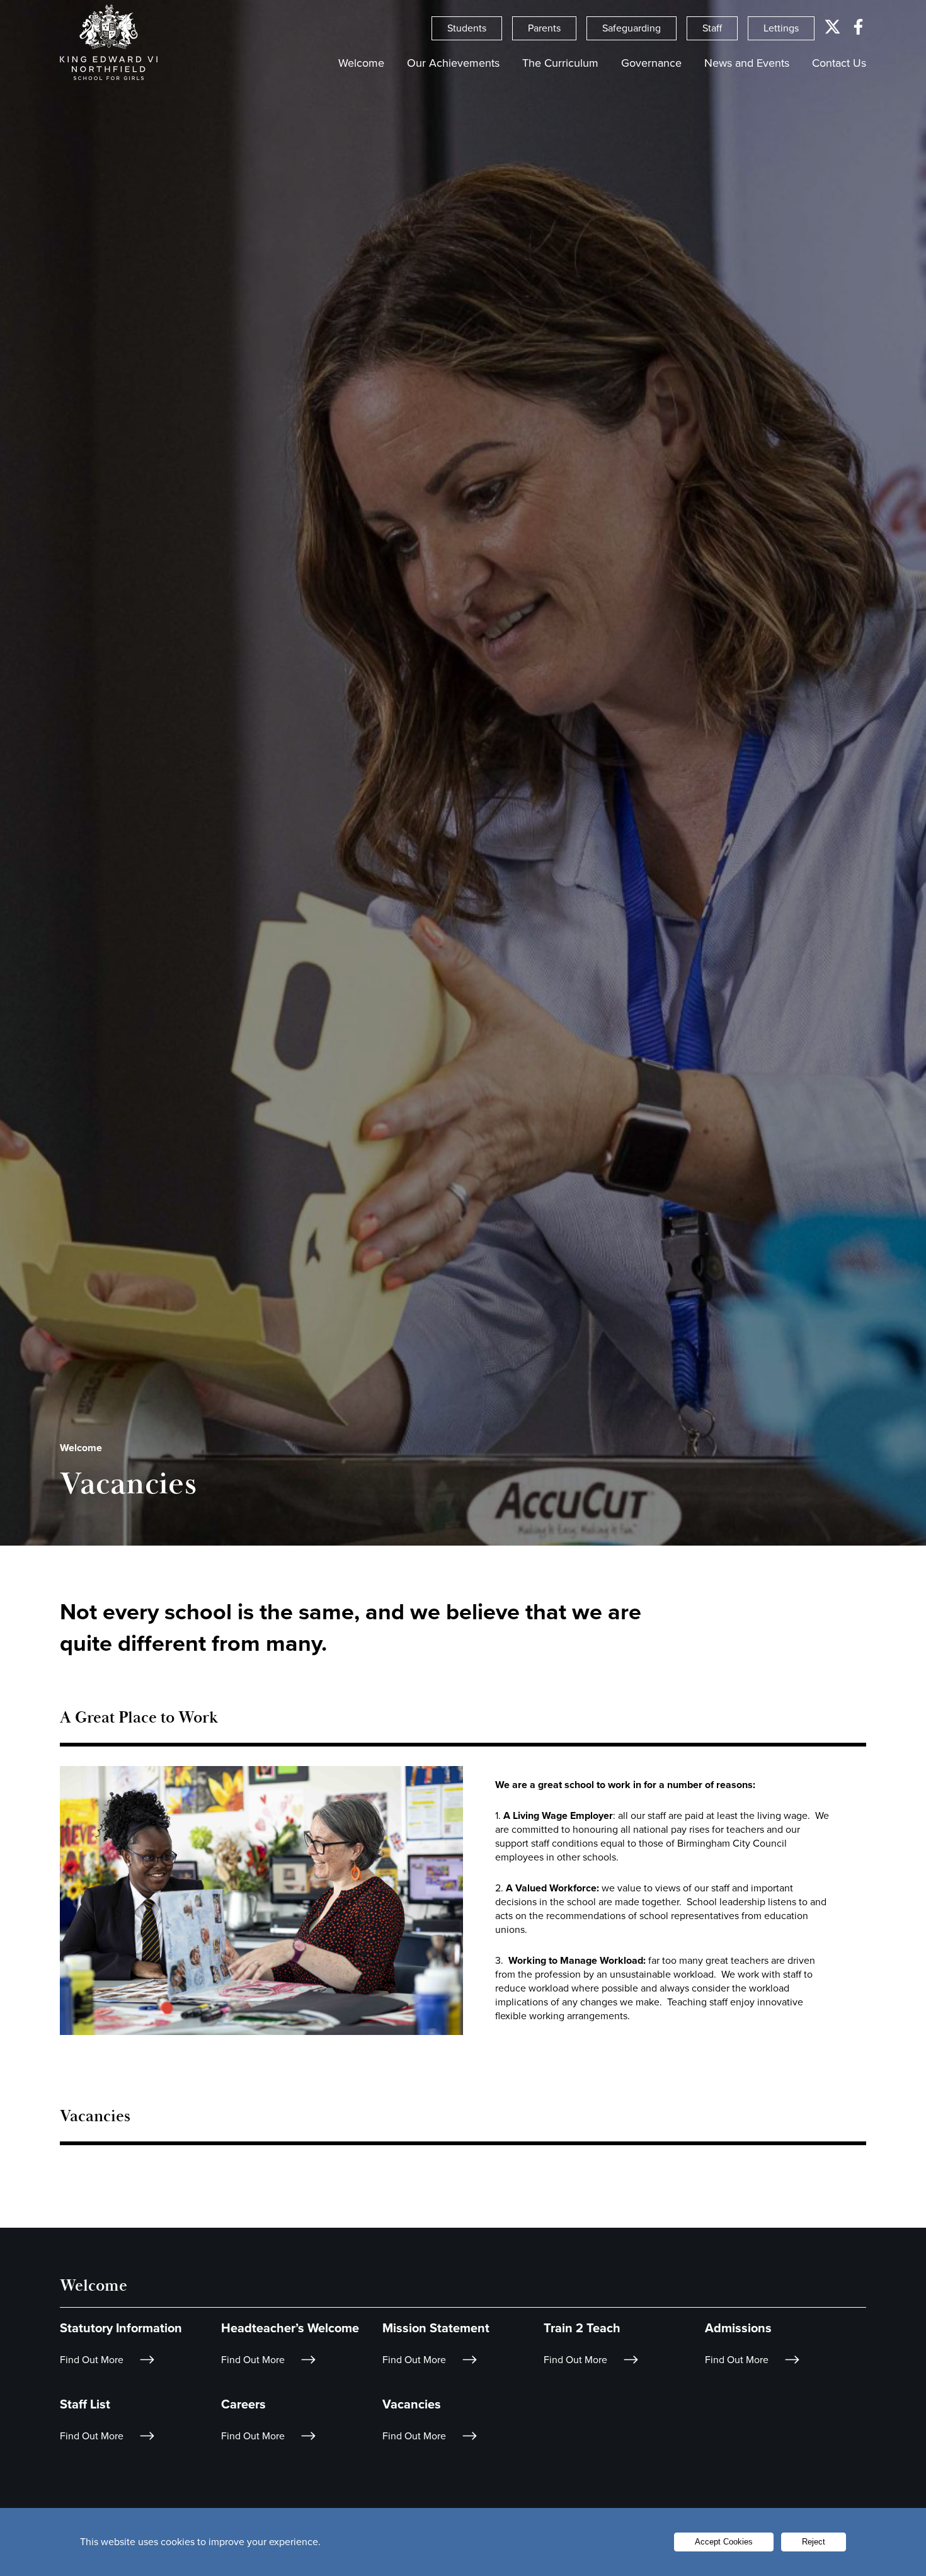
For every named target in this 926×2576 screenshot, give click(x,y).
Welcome (361, 63)
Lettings (781, 28)
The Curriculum (560, 63)
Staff (712, 28)
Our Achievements (453, 63)
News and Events (747, 63)
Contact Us (839, 63)
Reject (814, 2542)
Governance (651, 63)
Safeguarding (632, 28)
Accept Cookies (724, 2542)
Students (467, 28)
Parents (544, 28)
